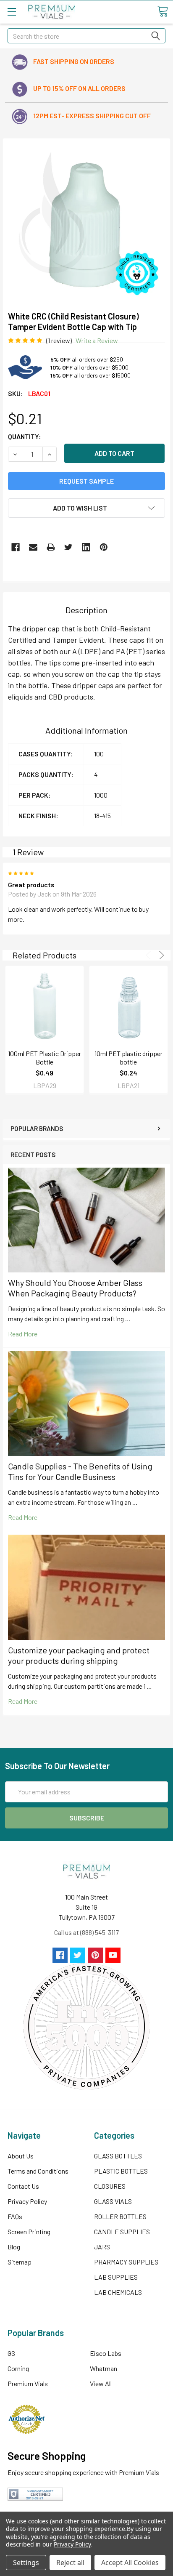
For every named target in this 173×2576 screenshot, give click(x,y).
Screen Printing (29, 2231)
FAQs (15, 2216)
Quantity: (25, 436)
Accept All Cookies (130, 2563)
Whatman (104, 2368)
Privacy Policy (27, 2201)
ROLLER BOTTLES (120, 2216)
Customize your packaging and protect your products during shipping (79, 1655)
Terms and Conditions (38, 2171)
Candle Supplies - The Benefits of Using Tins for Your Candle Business (80, 1471)
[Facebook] (16, 547)
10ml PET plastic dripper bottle (128, 1058)
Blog (14, 2247)
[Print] (51, 547)
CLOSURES (110, 2186)
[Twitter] (68, 547)
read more (23, 1334)
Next (160, 955)
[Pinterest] (104, 547)
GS (11, 2353)
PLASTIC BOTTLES (121, 2171)
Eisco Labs (106, 2353)
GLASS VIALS (113, 2201)
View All (101, 2383)
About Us (21, 2156)
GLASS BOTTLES (118, 2156)
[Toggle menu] (12, 12)
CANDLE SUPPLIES (122, 2231)
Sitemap (20, 2262)
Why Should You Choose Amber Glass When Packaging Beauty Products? (75, 1288)
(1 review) (59, 340)
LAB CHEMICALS (118, 2292)
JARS (102, 2247)
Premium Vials (28, 2383)
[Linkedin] (86, 547)
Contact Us (23, 2186)
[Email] (33, 547)
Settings (26, 2563)
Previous (150, 955)
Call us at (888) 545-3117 (86, 1932)
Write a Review (97, 340)
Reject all (70, 2563)
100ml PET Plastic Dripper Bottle (45, 1058)
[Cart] (163, 11)
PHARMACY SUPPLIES (126, 2262)
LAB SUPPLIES (116, 2277)
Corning (18, 2368)
